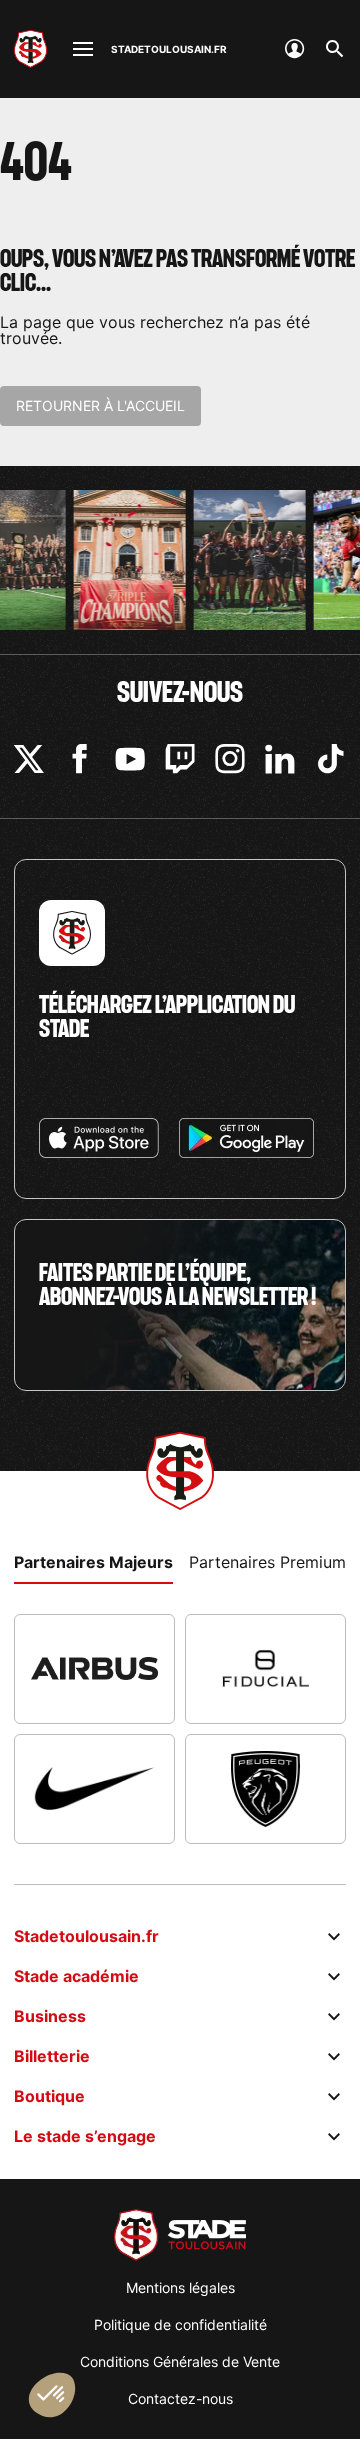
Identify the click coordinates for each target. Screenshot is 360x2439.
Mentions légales (180, 2287)
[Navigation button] (83, 49)
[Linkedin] (280, 759)
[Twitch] (180, 759)
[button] (52, 2395)
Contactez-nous (180, 2398)
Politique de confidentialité (180, 2324)
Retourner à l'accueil (100, 405)
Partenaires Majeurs (93, 1562)
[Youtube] (130, 759)
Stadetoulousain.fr (86, 1936)
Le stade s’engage (85, 2136)
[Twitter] (29, 759)
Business (50, 2016)
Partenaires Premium (267, 1562)
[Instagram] (230, 759)
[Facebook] (80, 759)
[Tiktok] (331, 759)
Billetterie (52, 2056)
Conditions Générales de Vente (180, 2361)
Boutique (49, 2096)
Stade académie (76, 1976)
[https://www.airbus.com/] (94, 1669)
